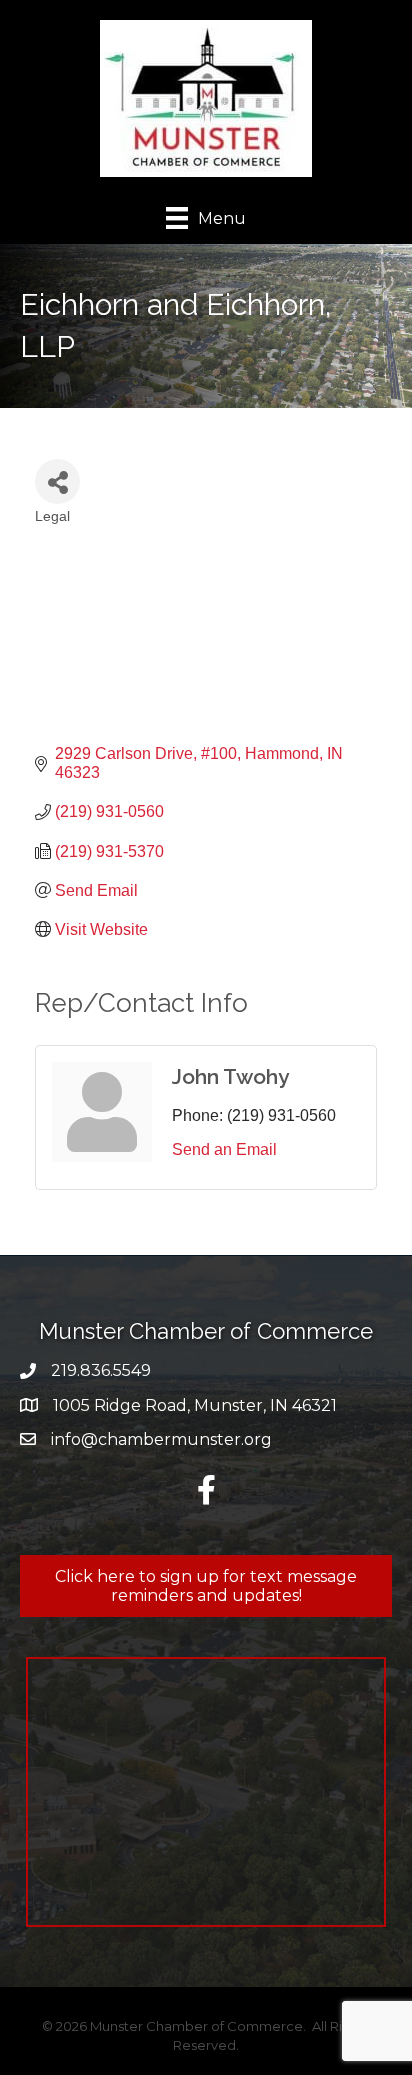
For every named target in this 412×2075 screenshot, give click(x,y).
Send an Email (224, 1149)
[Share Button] (57, 481)
